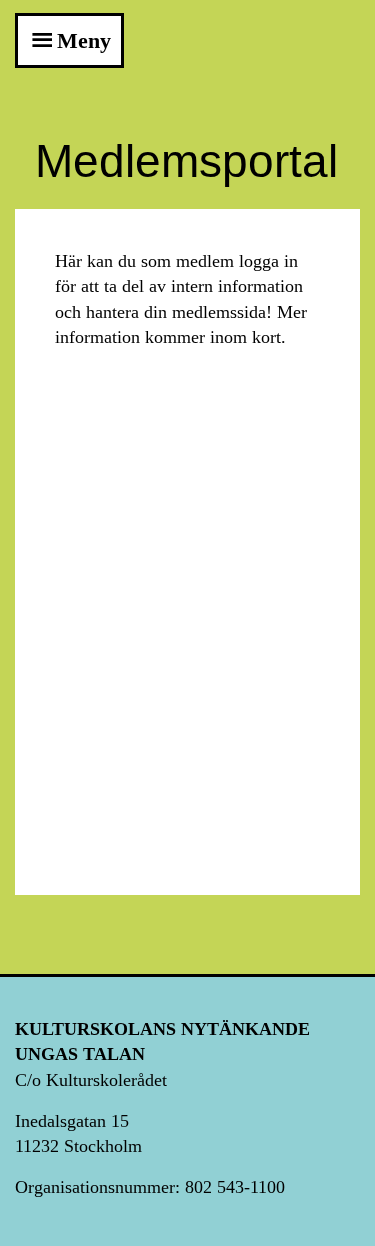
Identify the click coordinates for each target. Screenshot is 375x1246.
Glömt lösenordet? (188, 814)
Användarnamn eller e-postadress (185, 463)
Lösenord (99, 567)
